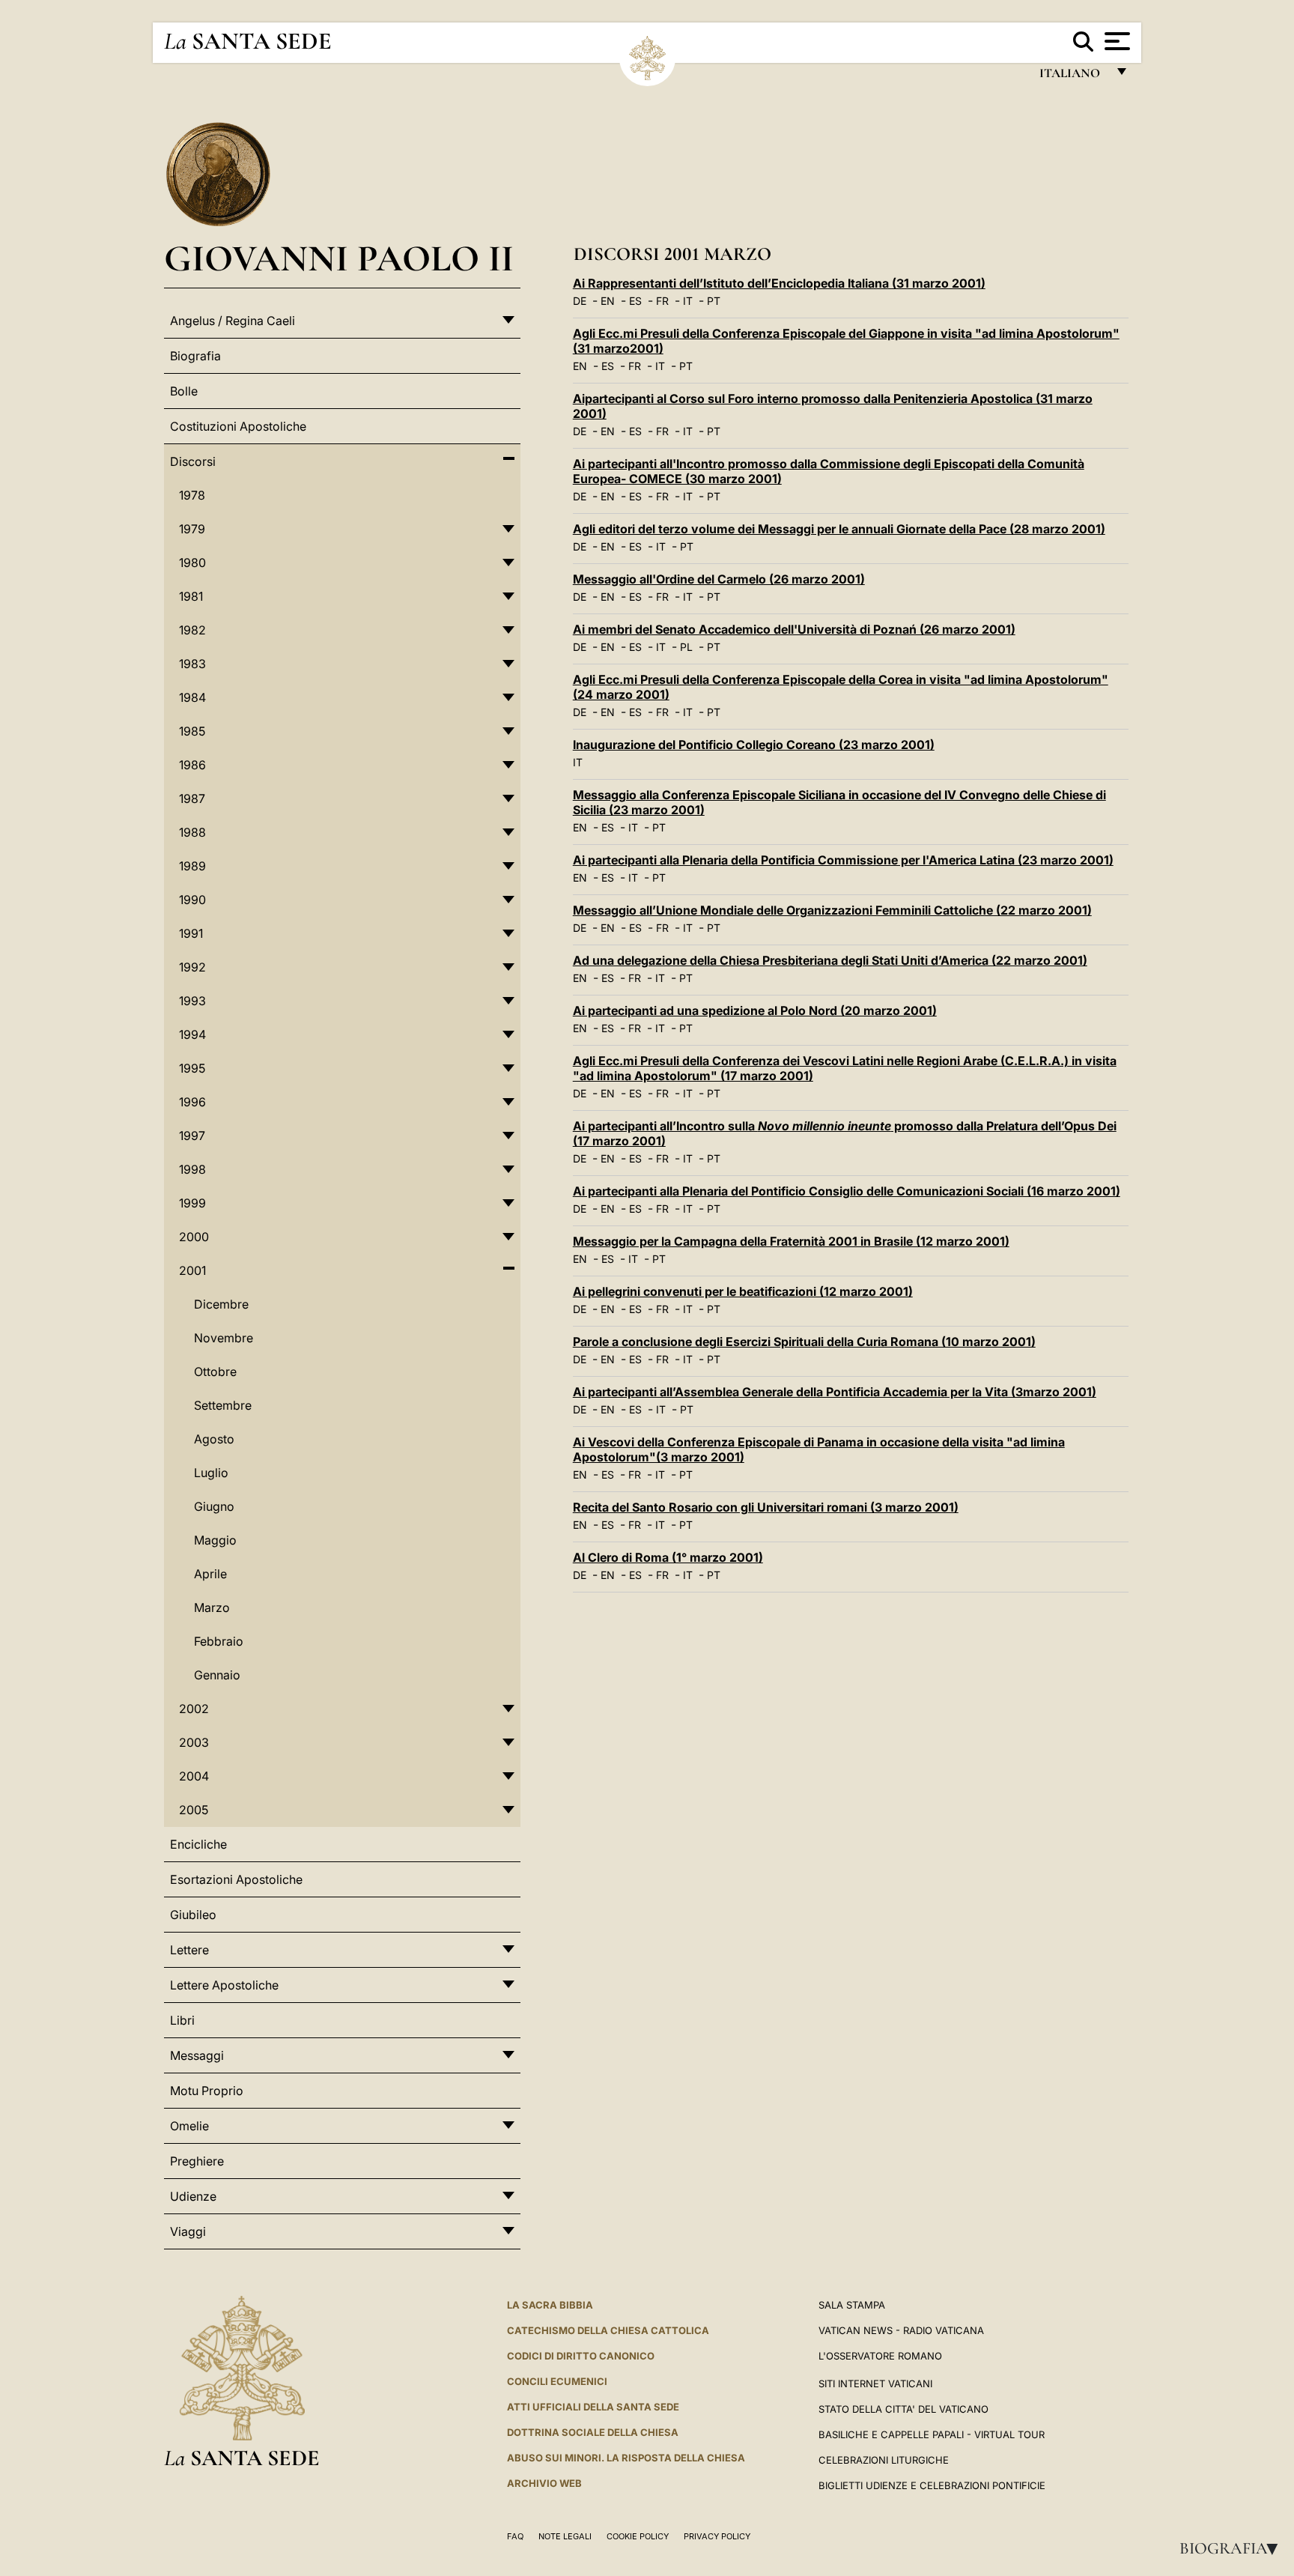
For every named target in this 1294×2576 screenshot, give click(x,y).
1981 (191, 596)
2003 (194, 1742)
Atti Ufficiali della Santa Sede (593, 2407)
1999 (192, 1203)
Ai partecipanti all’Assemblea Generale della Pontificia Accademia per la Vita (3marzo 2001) (835, 1392)
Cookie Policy (638, 2536)
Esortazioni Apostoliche (236, 1879)
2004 (194, 1776)
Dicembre (221, 1304)
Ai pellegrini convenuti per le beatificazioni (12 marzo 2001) (743, 1291)
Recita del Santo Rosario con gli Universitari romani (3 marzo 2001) (766, 1507)
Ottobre (215, 1372)
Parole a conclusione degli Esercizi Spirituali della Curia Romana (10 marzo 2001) (804, 1342)
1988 (192, 832)
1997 (192, 1136)
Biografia (1233, 2548)
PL (686, 647)
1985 (192, 731)
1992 (192, 967)
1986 (192, 765)
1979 (192, 529)
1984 (192, 697)
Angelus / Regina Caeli (233, 321)
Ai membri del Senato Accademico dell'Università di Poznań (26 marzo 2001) (794, 629)
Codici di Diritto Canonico (581, 2356)
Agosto (214, 1439)
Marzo (212, 1607)
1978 (192, 495)
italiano (1073, 77)
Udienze (193, 2196)
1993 (192, 1001)
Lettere (189, 1950)
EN (608, 301)
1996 (192, 1102)
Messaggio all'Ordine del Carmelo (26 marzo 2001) (719, 579)
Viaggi (188, 2231)
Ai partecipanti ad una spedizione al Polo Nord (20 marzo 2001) (755, 1010)
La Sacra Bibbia (550, 2305)
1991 (191, 933)
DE (580, 301)
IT (688, 301)
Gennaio (217, 1675)
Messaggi (197, 2055)
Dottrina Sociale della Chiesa (593, 2432)
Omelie (189, 2126)
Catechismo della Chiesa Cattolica (608, 2330)
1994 (192, 1034)
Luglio (211, 1473)
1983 (192, 664)
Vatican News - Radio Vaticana (901, 2330)
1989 (192, 866)
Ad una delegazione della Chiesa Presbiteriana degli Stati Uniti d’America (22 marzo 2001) (830, 960)
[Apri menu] (1115, 41)
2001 (192, 1270)
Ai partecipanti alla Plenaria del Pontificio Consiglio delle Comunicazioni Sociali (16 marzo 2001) (847, 1191)
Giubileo (193, 1915)
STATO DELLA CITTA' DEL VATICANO (903, 2409)
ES (635, 301)
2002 (194, 1709)
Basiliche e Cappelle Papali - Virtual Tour (932, 2434)
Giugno (214, 1506)
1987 (192, 798)
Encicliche (198, 1844)
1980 (192, 563)
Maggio (215, 1540)
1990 (192, 900)
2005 (194, 1810)
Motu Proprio (207, 2091)
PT (714, 301)
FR (662, 301)
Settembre (223, 1405)
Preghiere (197, 2161)
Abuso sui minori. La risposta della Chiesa (626, 2458)
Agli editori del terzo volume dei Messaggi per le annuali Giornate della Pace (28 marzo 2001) (839, 529)
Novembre (224, 1338)
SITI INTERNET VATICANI (875, 2383)
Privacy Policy (717, 2536)
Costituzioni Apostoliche (238, 426)
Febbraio (219, 1641)
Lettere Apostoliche (224, 1985)
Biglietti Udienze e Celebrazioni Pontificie (932, 2485)
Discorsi (193, 461)
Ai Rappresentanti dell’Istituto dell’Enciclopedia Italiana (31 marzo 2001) (779, 283)
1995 (192, 1068)
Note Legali (565, 2536)
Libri (182, 2020)
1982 (192, 630)
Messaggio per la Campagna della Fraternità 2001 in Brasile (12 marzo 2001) (791, 1241)
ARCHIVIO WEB (544, 2483)
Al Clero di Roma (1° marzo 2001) (668, 1557)
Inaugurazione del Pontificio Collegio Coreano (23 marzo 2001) (754, 745)
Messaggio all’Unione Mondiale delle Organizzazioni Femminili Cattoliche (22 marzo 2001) (832, 910)
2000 (194, 1237)
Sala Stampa (852, 2305)
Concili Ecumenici (557, 2381)
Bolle (184, 391)
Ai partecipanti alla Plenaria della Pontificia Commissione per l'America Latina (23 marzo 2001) (843, 860)
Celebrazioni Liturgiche (884, 2460)
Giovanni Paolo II (339, 258)
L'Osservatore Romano (880, 2356)
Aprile (210, 1574)
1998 (192, 1169)
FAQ (515, 2536)
